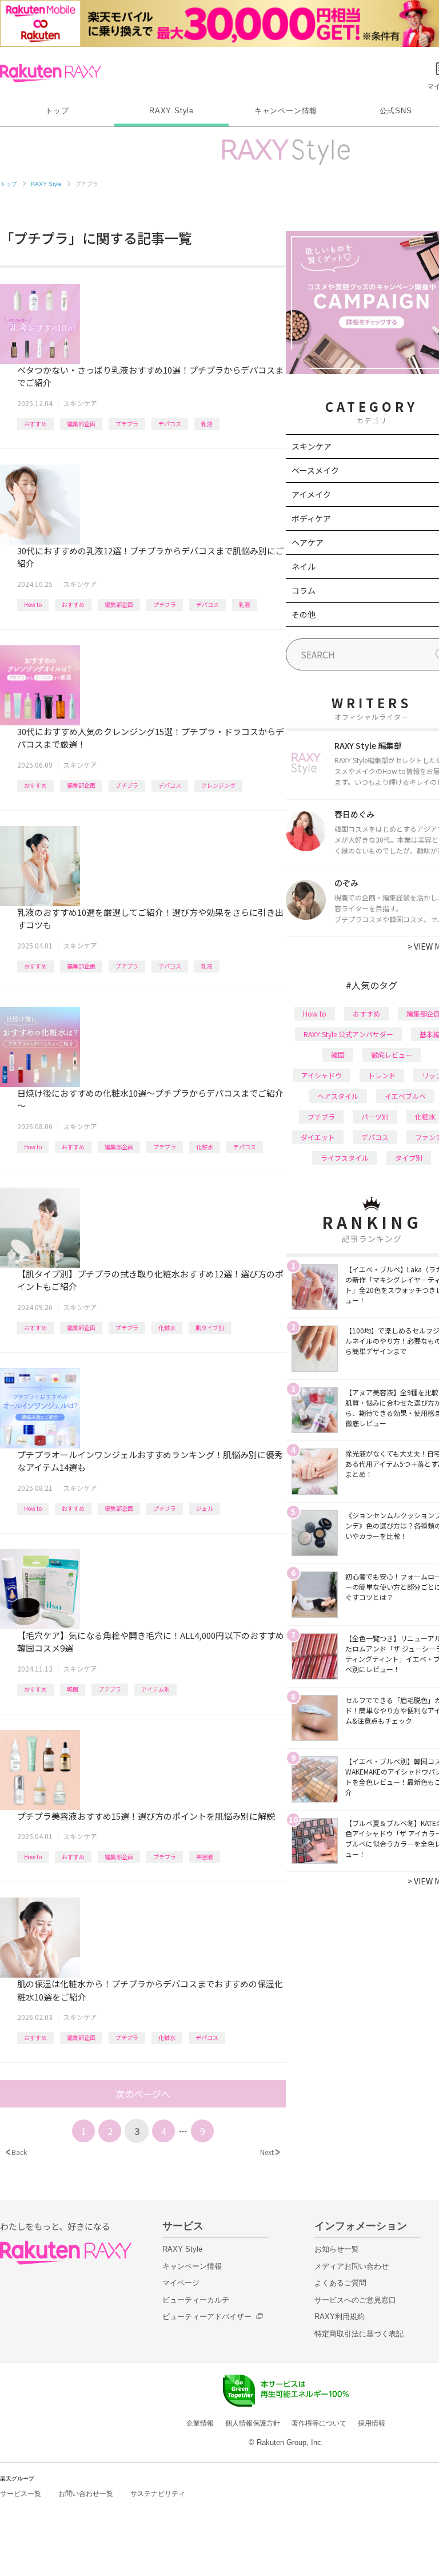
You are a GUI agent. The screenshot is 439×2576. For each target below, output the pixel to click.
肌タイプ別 (210, 1327)
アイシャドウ (322, 1075)
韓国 (73, 1689)
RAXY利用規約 (340, 2317)
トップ (57, 111)
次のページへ (143, 2094)
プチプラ (127, 424)
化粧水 (205, 1147)
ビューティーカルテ (196, 2300)
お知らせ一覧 (337, 2249)
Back (16, 2152)
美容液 (205, 1857)
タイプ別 (409, 1158)
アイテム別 (155, 1689)
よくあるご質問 (340, 2283)
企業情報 (200, 2423)
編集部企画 (81, 424)
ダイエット (318, 1137)
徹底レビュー (392, 1055)
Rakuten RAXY (51, 73)
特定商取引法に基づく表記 (359, 2334)
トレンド (382, 1075)
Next (270, 2152)
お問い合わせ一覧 (86, 2494)
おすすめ (35, 424)
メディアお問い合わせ (352, 2266)
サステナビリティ (158, 2494)
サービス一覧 (21, 2494)
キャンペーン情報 (286, 111)
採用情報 (372, 2423)
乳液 (207, 424)
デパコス (170, 424)
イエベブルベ (405, 1096)
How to (33, 604)
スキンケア (80, 403)
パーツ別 (375, 1116)
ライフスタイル (345, 1158)
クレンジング (218, 785)
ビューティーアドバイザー (207, 2317)
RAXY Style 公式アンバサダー (348, 1034)
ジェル (205, 1508)
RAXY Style (171, 111)
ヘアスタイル (338, 1096)
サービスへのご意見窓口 (355, 2300)
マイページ (181, 2283)
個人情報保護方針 (253, 2423)
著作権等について (319, 2423)
